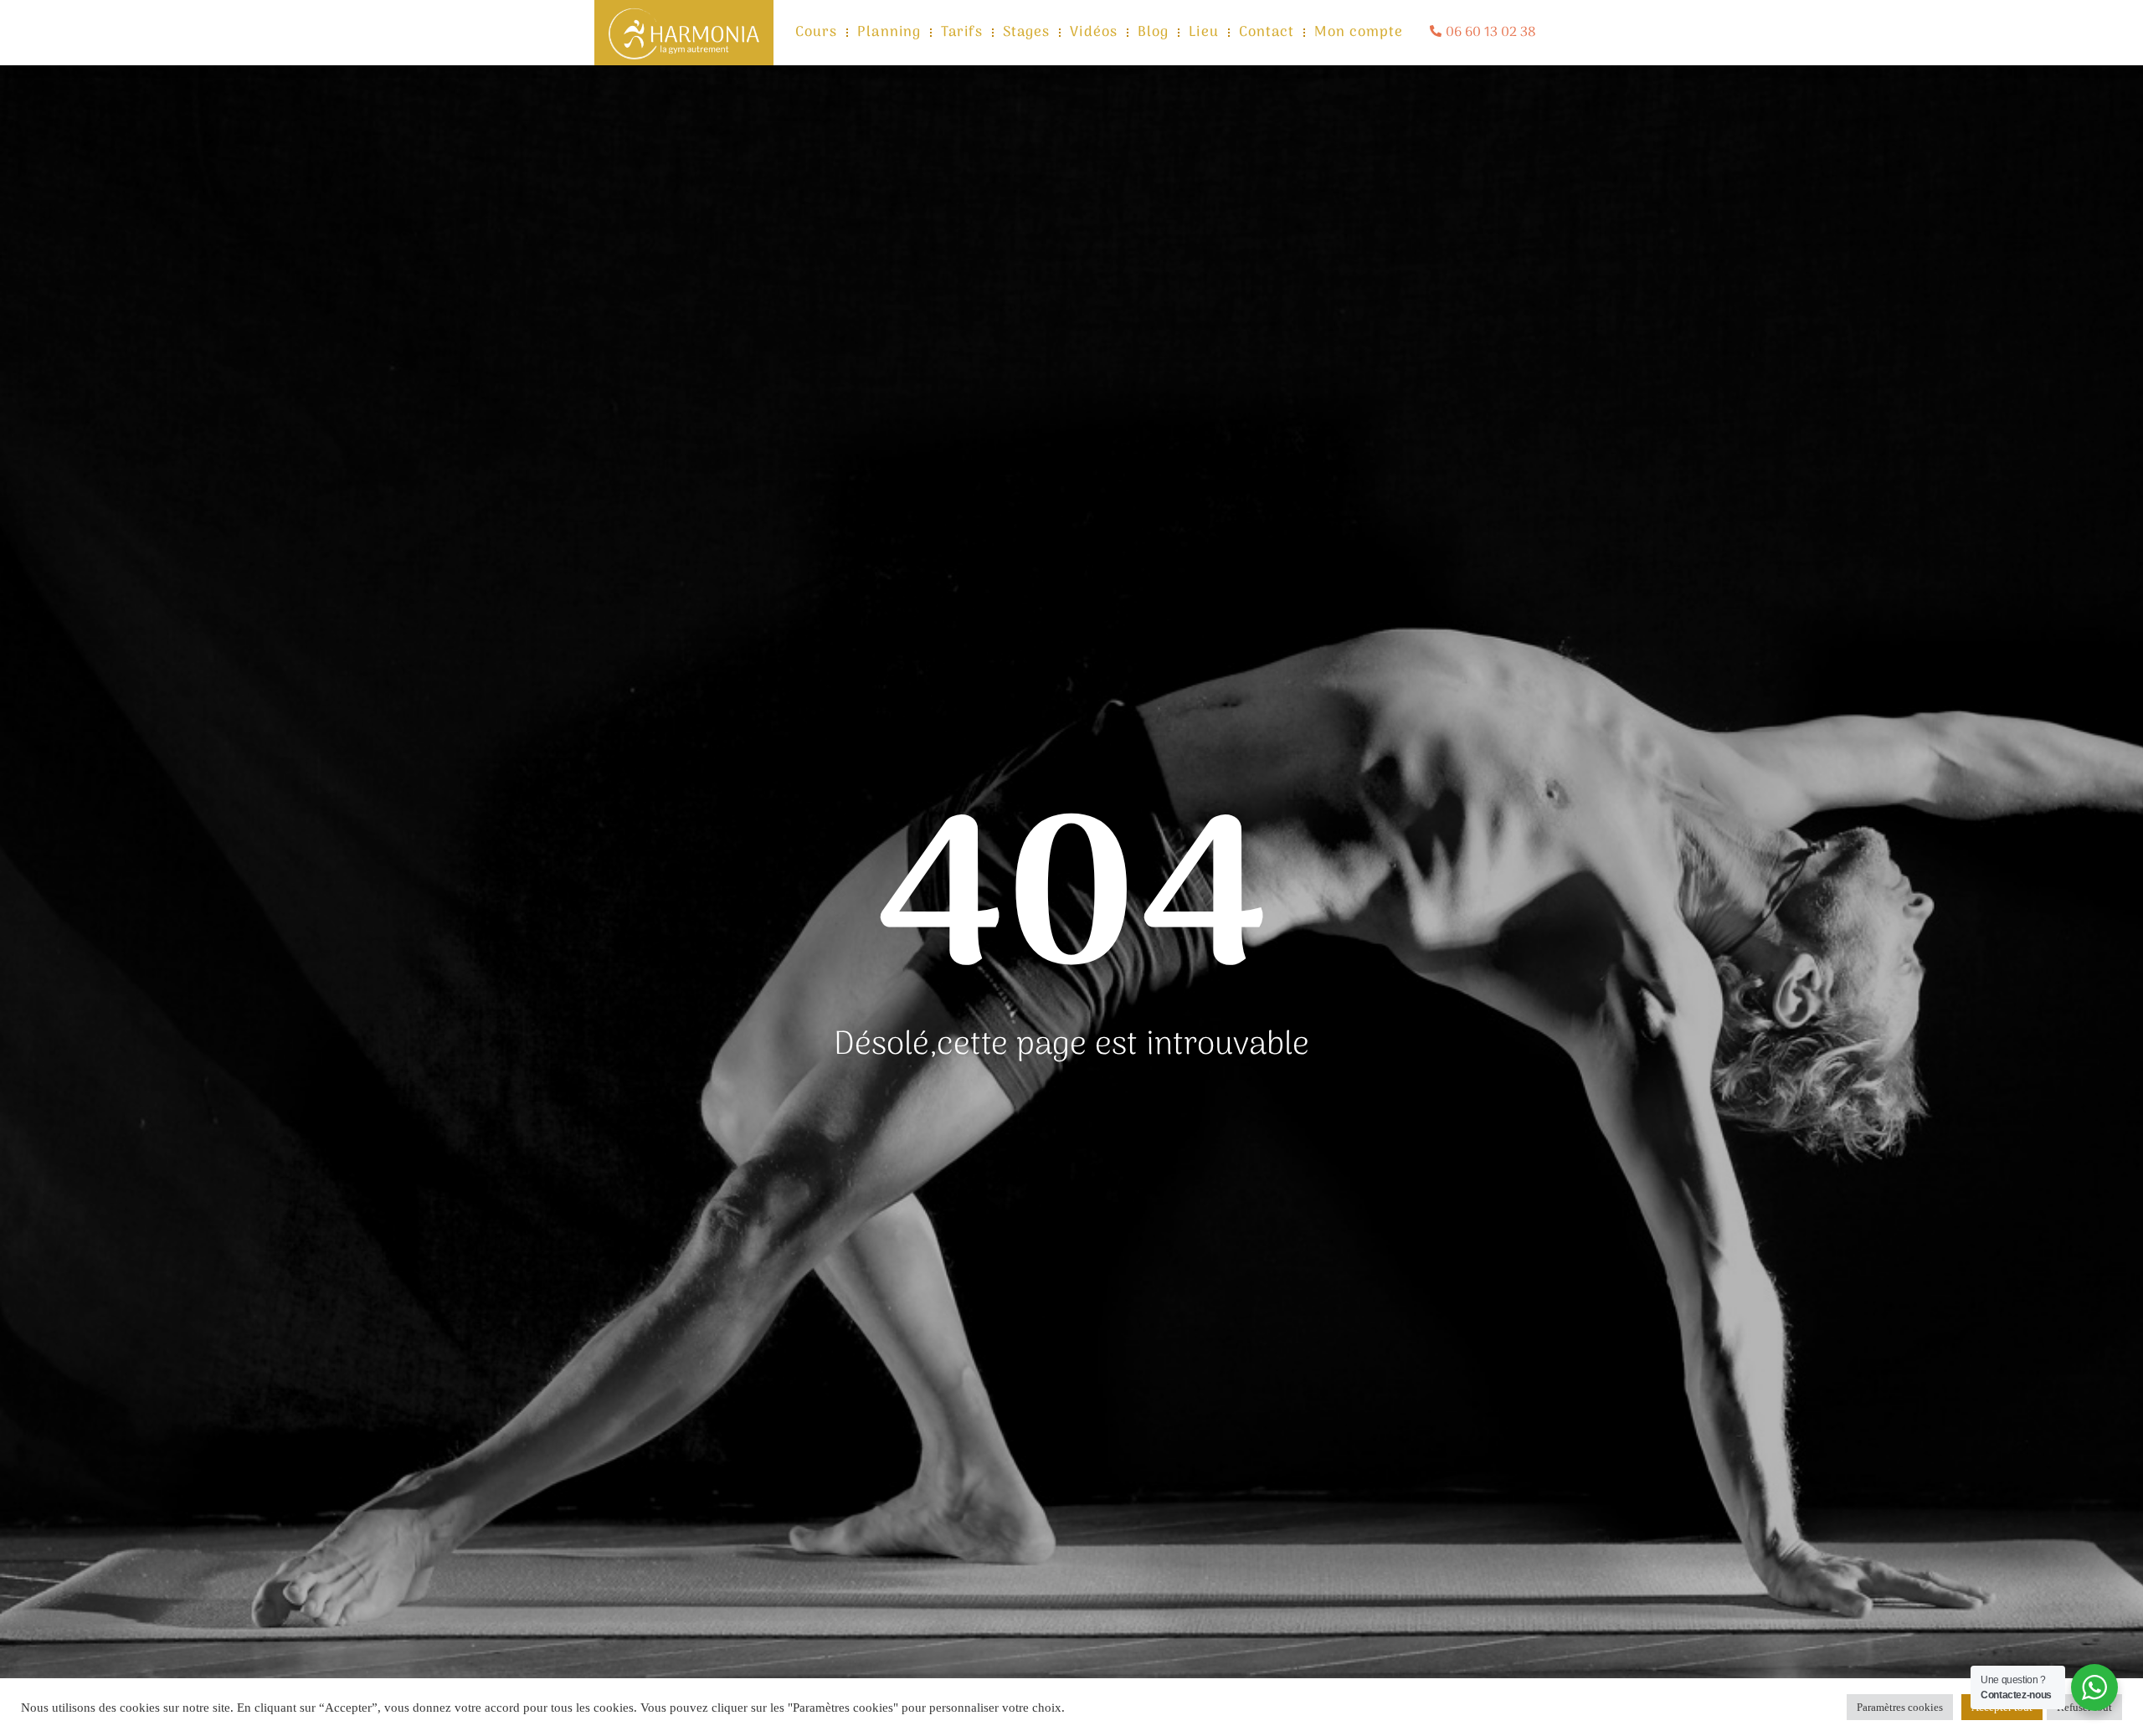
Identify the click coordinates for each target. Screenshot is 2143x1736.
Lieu (1203, 33)
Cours (817, 33)
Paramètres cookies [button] (1900, 1707)
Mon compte (1359, 33)
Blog (1153, 33)
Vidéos (1094, 33)
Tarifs (962, 33)
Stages (1027, 33)
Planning (889, 33)
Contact (1267, 33)
